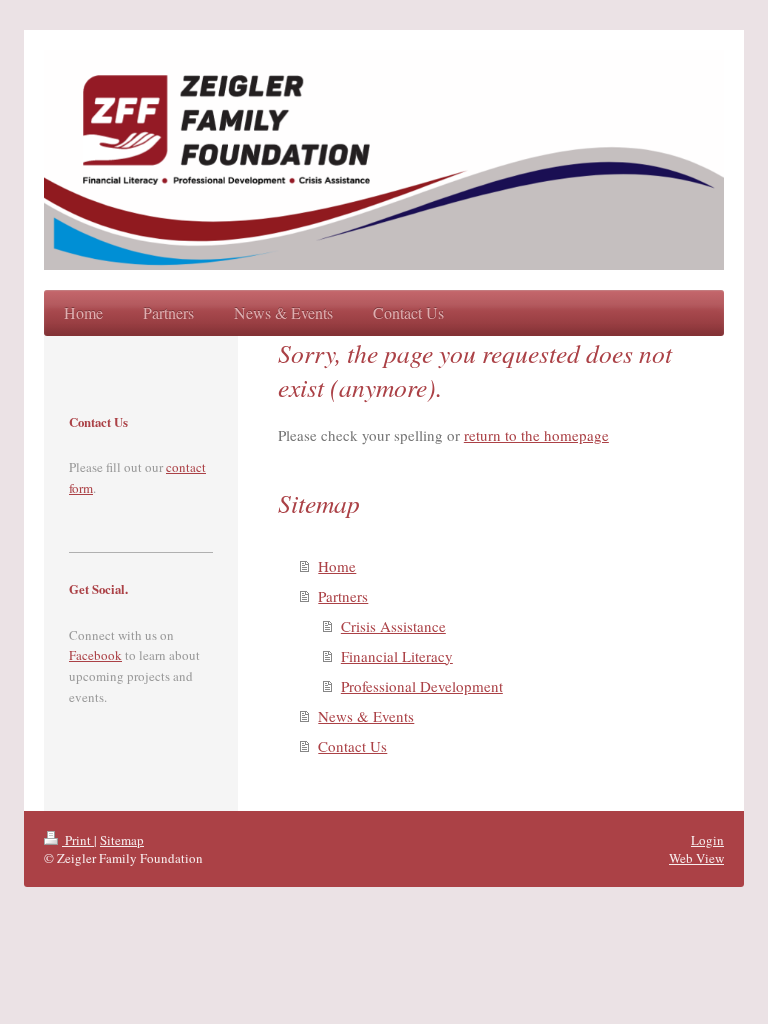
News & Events (366, 716)
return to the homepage (536, 435)
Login (707, 840)
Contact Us (352, 746)
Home (337, 566)
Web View (696, 858)
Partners (343, 596)
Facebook (95, 655)
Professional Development (422, 686)
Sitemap (122, 840)
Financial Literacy (397, 656)
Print (78, 840)
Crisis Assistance (393, 626)
